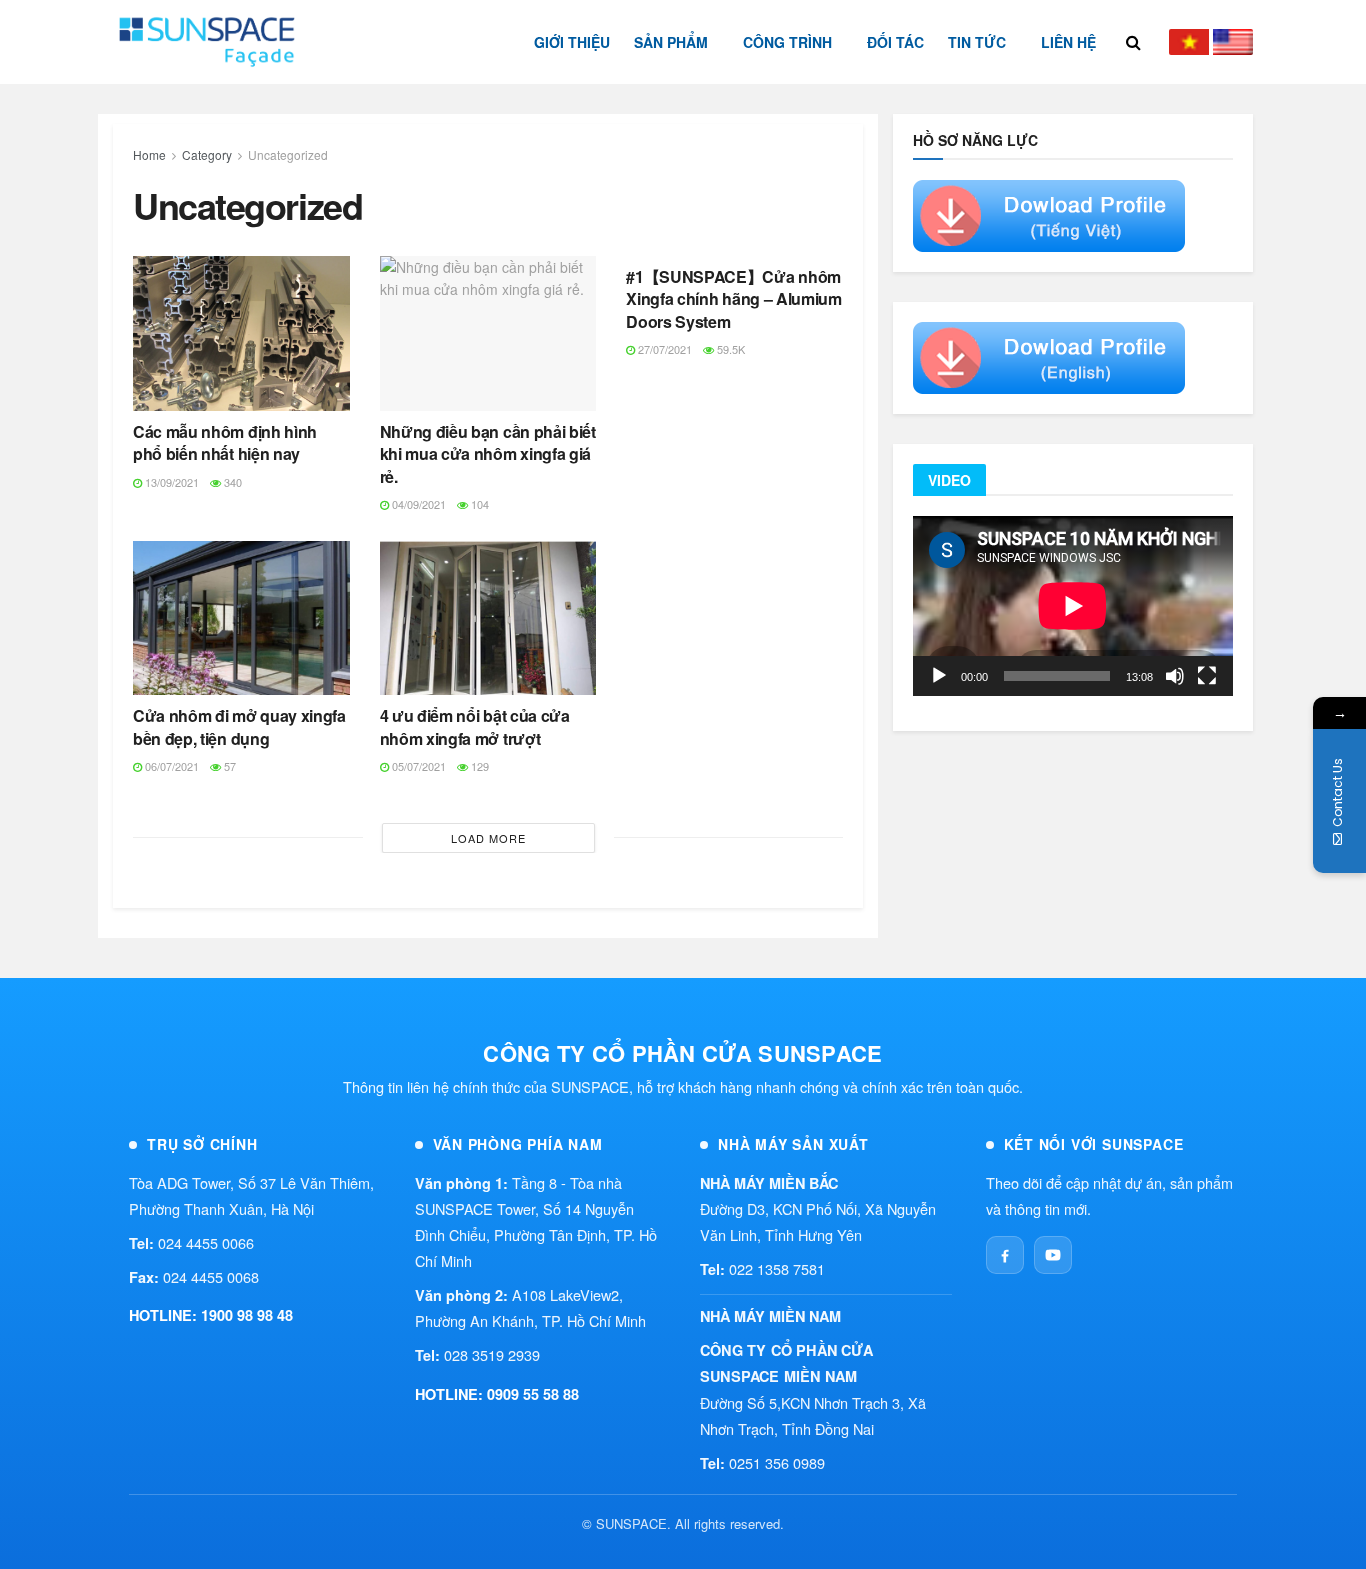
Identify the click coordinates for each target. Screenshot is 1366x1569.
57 (228, 766)
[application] (1073, 606)
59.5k (729, 349)
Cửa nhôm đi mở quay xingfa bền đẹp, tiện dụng (239, 726)
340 (231, 482)
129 (478, 766)
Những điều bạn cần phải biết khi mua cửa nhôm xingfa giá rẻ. (488, 454)
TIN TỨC (977, 42)
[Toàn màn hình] (1207, 676)
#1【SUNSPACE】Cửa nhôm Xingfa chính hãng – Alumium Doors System (733, 299)
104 (478, 504)
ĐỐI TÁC (895, 42)
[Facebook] (1005, 1255)
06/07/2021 (170, 766)
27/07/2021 (663, 349)
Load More (488, 838)
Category (207, 154)
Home (149, 154)
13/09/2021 (170, 482)
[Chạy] (939, 676)
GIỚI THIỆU (572, 42)
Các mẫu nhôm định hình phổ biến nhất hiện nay (225, 442)
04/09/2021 (417, 504)
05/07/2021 (417, 766)
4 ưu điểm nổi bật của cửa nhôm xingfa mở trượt (475, 726)
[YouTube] (1053, 1255)
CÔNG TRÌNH (787, 42)
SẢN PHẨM (671, 42)
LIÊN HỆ (1068, 42)
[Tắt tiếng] (1175, 676)
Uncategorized (288, 154)
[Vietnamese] (1189, 42)
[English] (1233, 42)
